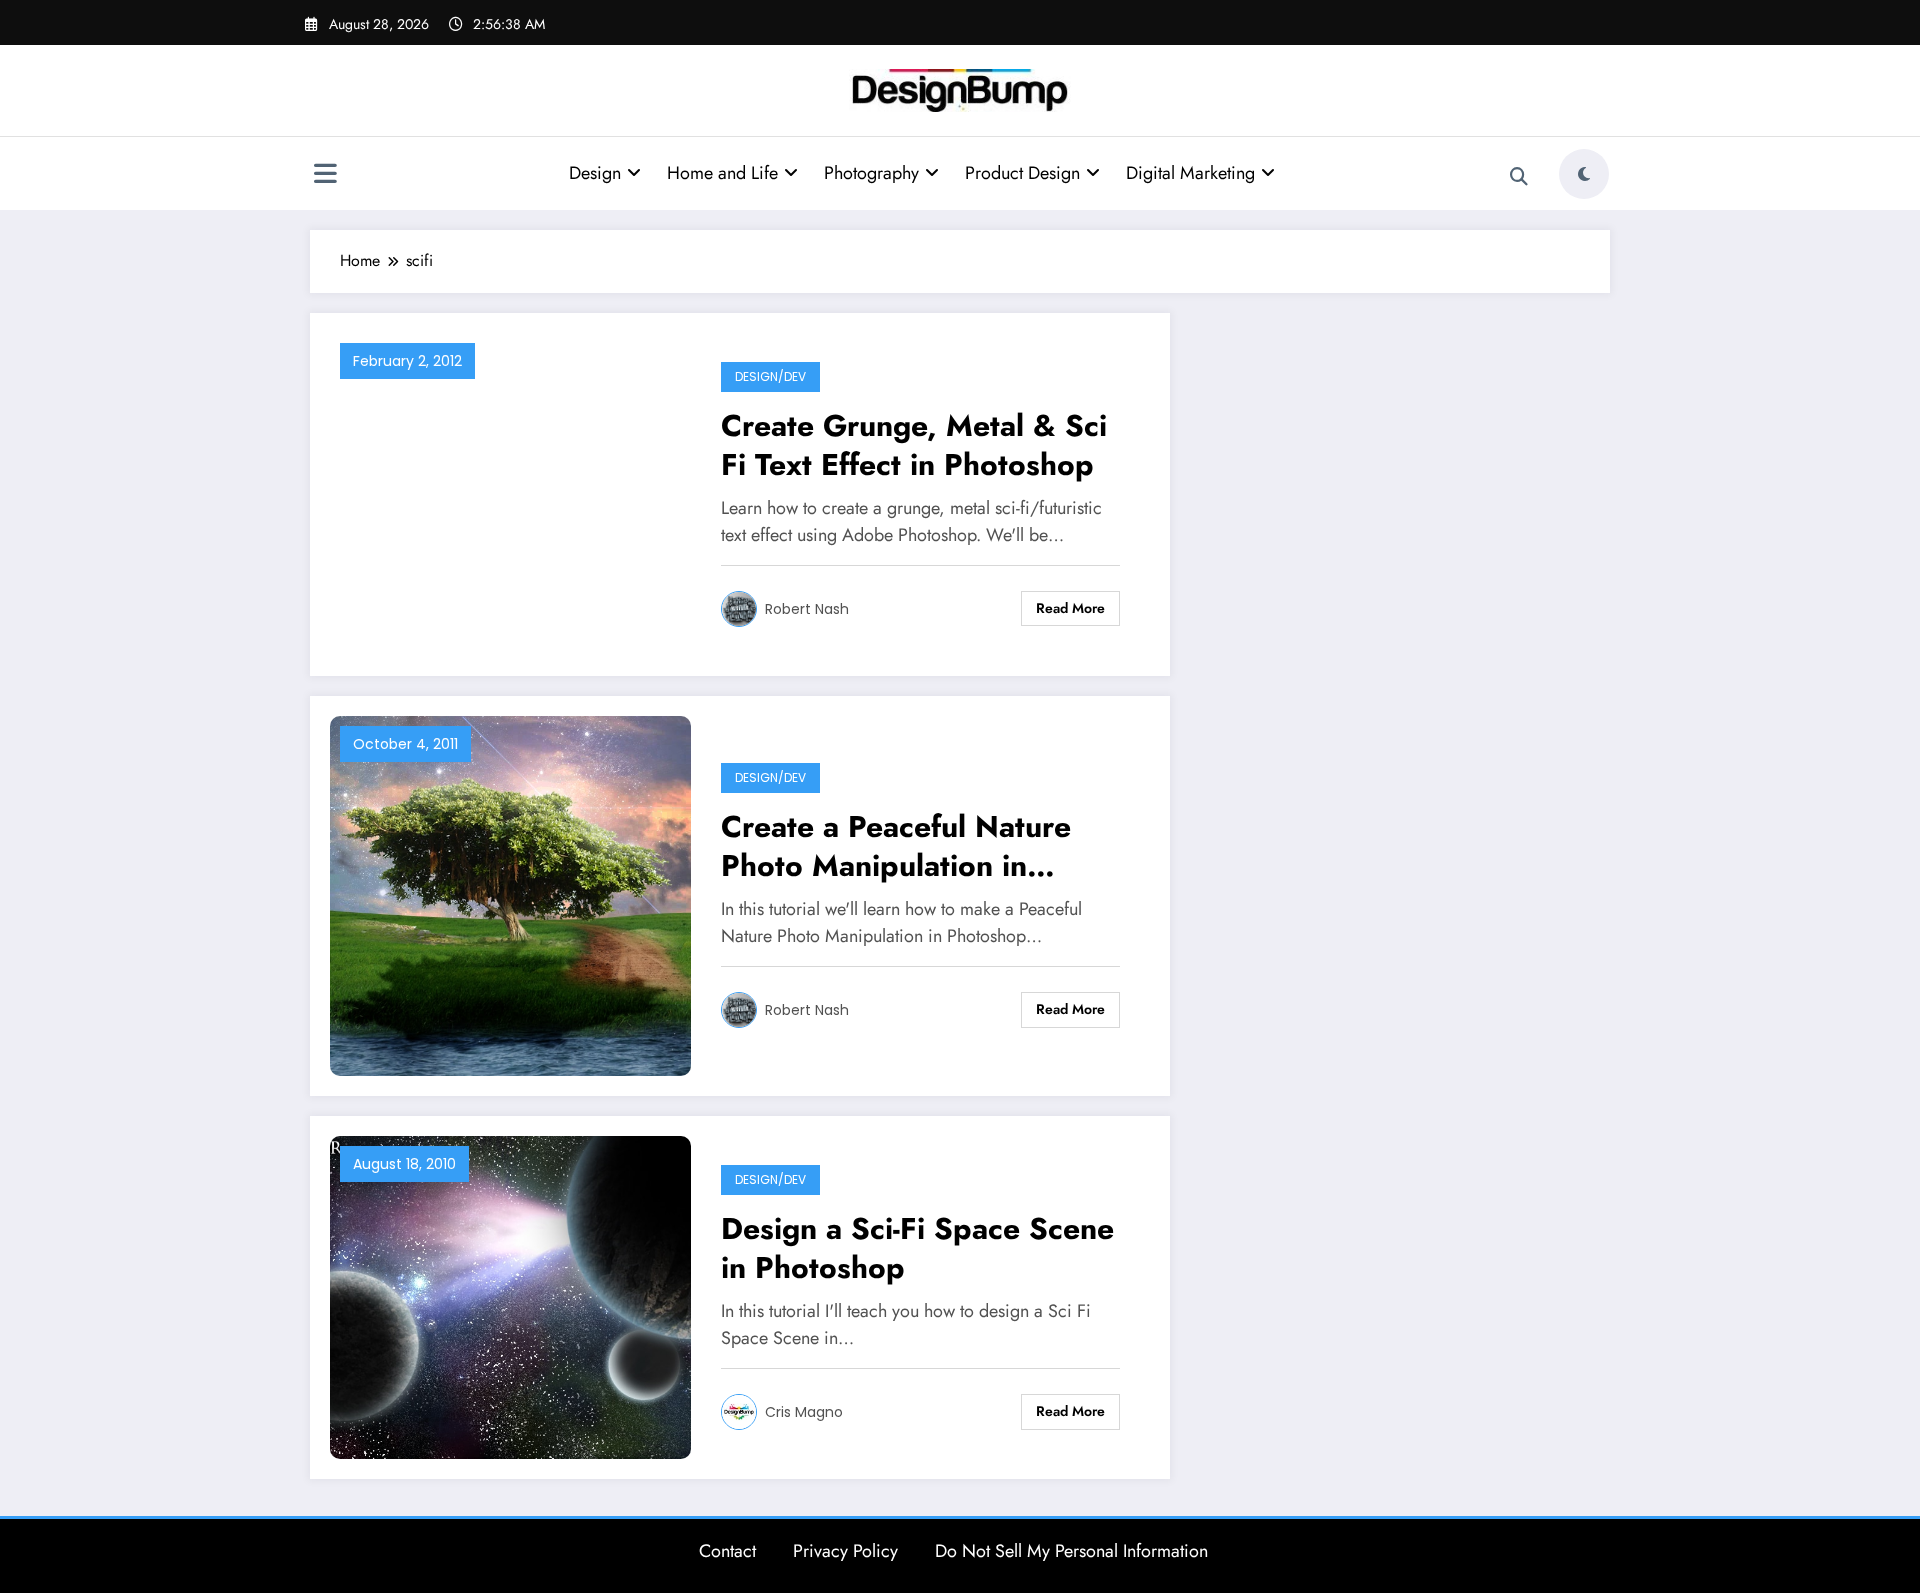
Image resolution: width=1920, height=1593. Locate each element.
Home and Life (722, 173)
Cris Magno (804, 1412)
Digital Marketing (1190, 173)
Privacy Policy (845, 1551)
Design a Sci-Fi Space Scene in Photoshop (917, 1248)
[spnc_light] (1584, 174)
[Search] (1519, 177)
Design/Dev (770, 376)
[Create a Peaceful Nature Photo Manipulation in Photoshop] (510, 894)
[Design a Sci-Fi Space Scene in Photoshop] (510, 1295)
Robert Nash (807, 609)
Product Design (1022, 173)
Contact (727, 1551)
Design (595, 173)
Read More (1070, 608)
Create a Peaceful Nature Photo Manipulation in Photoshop (896, 846)
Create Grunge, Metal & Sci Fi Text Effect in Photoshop (914, 445)
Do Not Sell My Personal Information (1071, 1551)
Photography (871, 173)
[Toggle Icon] (325, 176)
